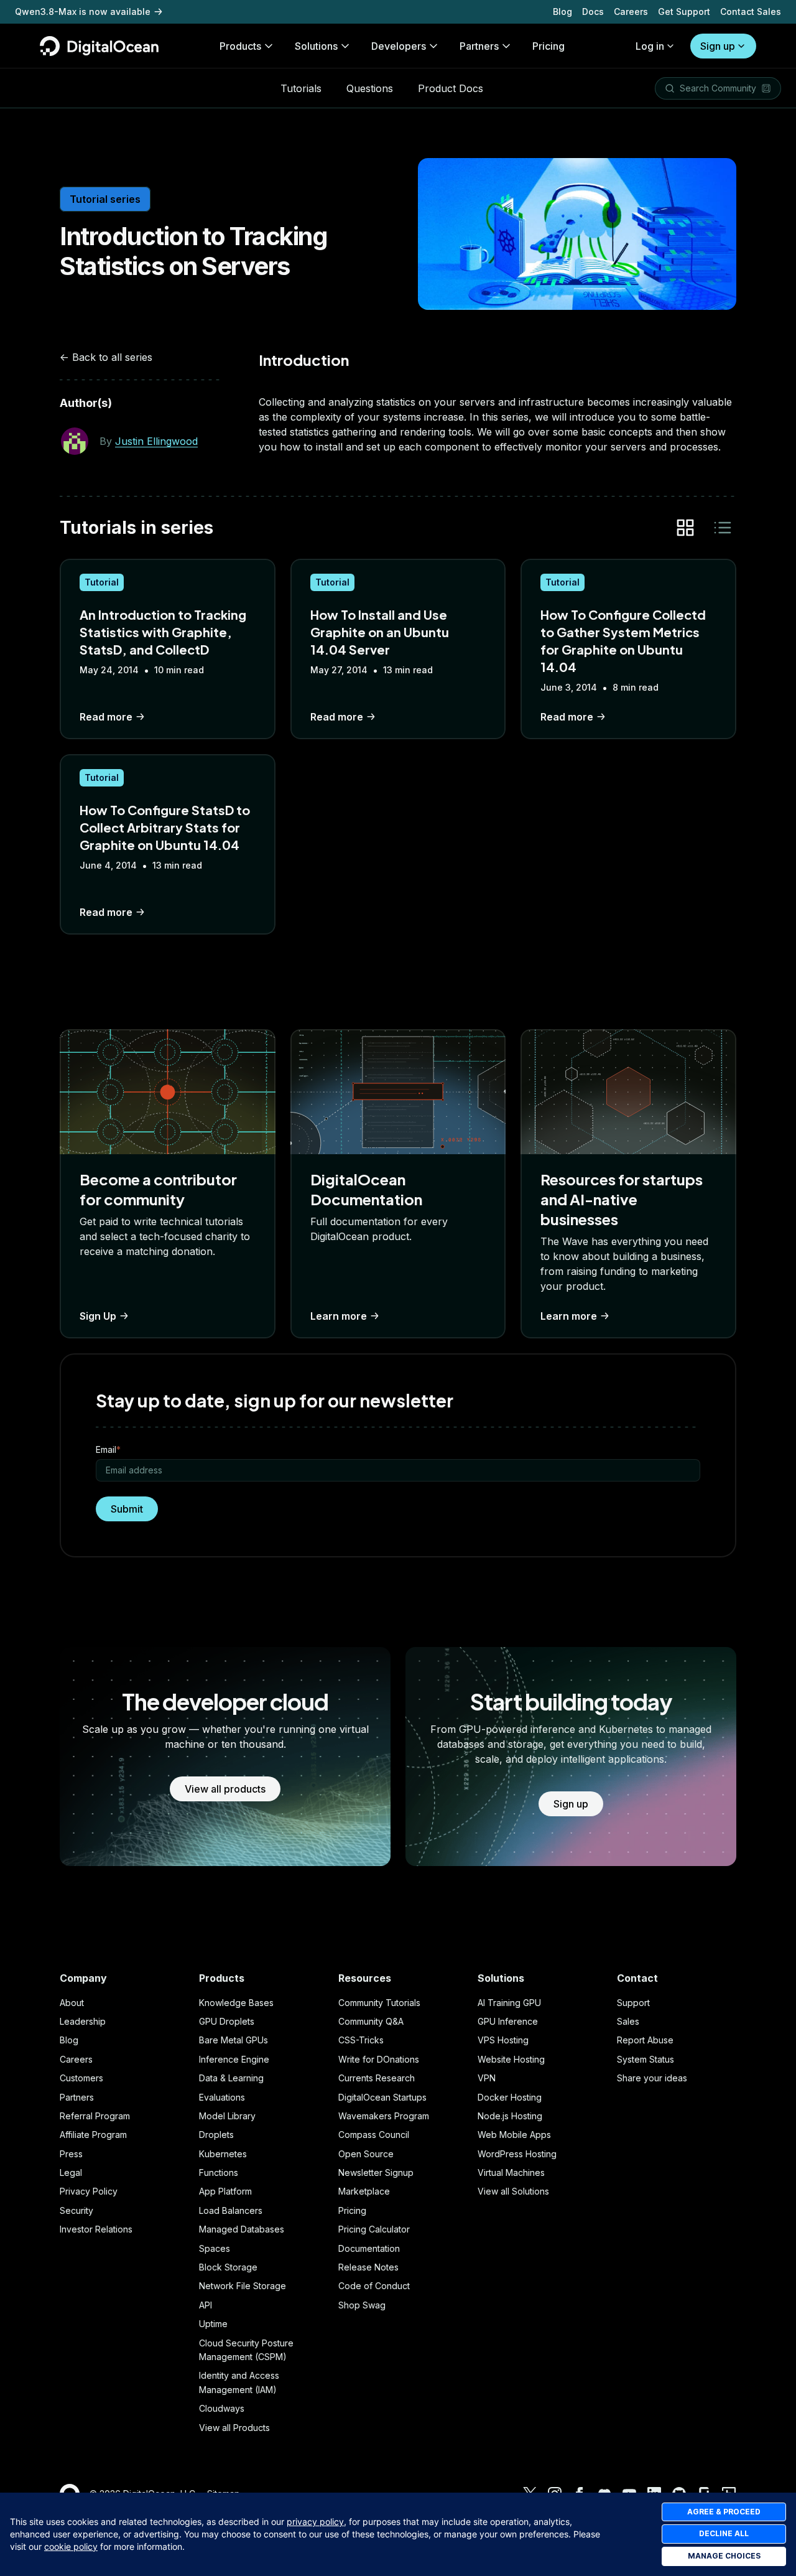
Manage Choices (724, 2556)
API (206, 2305)
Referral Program (95, 2116)
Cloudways (222, 2408)
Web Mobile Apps (514, 2135)
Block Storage (228, 2267)
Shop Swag (362, 2305)
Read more (106, 717)
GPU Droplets (227, 2021)
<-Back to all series (106, 357)
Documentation (369, 2248)
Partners (77, 2097)
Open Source (366, 2154)
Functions (219, 2172)
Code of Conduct (374, 2286)
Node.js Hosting (510, 2116)
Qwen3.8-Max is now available (83, 12)
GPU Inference (508, 2021)
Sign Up (98, 1316)
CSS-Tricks (361, 2040)
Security (76, 2210)
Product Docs (451, 88)
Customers (81, 2078)
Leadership (83, 2021)
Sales (628, 2021)
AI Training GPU (509, 2003)
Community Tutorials (379, 2003)
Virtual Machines (511, 2172)
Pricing (352, 2210)
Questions (370, 88)
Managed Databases (242, 2229)
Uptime (213, 2324)
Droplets (216, 2135)
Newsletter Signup (376, 2172)
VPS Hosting (503, 2040)
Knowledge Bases (236, 2003)
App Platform (225, 2191)
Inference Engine (234, 2059)
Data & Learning (231, 2078)
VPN (487, 2078)
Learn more (339, 1316)
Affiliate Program (93, 2135)
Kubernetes (223, 2154)
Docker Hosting (510, 2097)
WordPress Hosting (517, 2154)
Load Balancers (231, 2210)
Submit (127, 1509)
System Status (646, 2059)
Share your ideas (652, 2078)
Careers (631, 12)
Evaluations (222, 2097)
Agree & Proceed (724, 2512)
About (72, 2003)
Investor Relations (96, 2229)
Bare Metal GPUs (234, 2040)
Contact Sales (751, 12)
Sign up (718, 46)
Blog (562, 12)
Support (633, 2003)
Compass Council (374, 2135)
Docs (593, 12)
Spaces (215, 2248)
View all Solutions (513, 2191)
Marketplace (364, 2191)
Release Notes (368, 2267)
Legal (71, 2172)
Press (71, 2154)
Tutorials (301, 88)
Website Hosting (511, 2059)
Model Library (227, 2116)
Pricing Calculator (374, 2229)
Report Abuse (645, 2040)
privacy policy (315, 2522)
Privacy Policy (89, 2191)
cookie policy (71, 2546)
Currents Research (377, 2078)
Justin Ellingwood (156, 441)
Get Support (684, 12)
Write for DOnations (379, 2059)
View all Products (234, 2428)
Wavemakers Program (384, 2116)
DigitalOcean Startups (382, 2097)
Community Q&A (371, 2021)
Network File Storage (243, 2286)
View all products (225, 1789)
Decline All (724, 2533)
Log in (650, 46)
